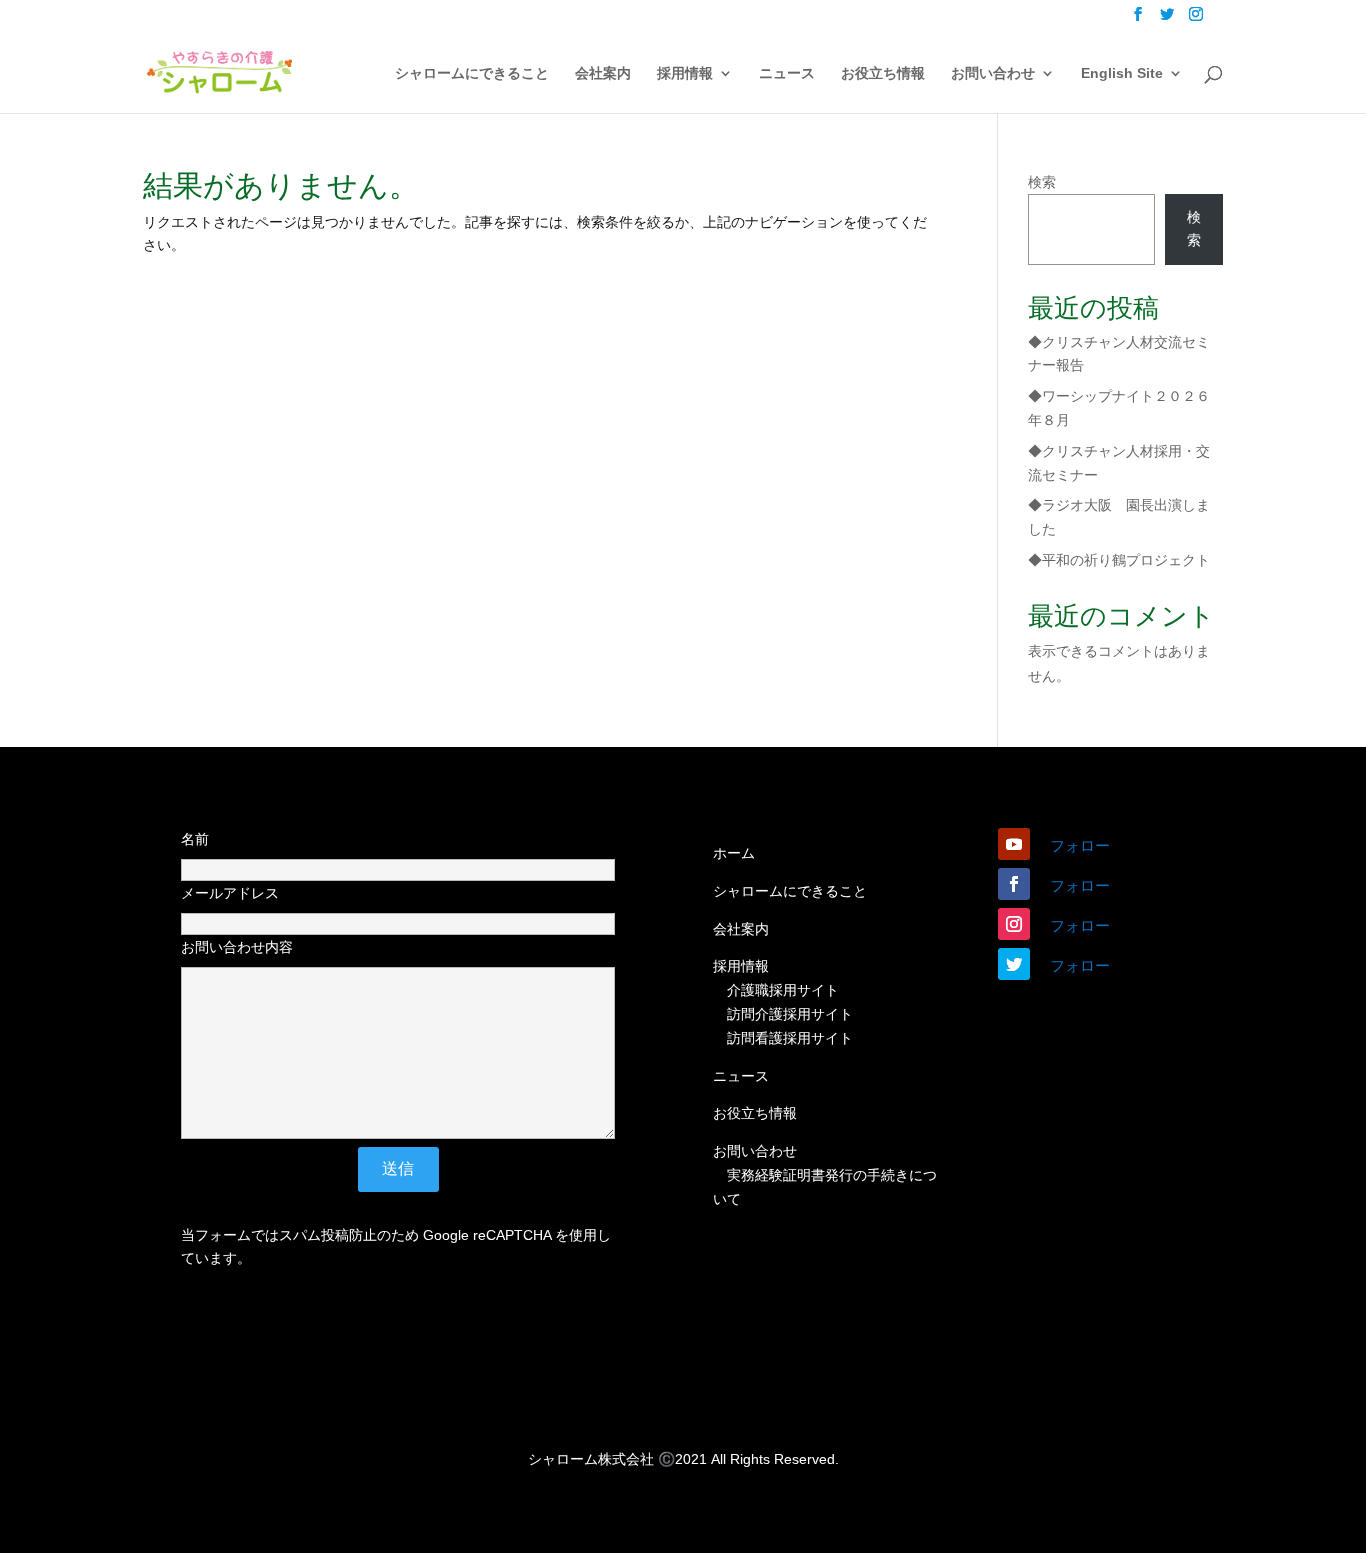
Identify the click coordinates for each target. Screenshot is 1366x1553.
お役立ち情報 (883, 73)
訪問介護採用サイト (790, 1014)
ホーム (734, 853)
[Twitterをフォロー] (1014, 964)
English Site (1122, 73)
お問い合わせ (993, 73)
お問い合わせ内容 (237, 947)
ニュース (787, 73)
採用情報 (685, 73)
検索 (1042, 182)
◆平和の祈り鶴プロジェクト (1119, 560)
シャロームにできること (472, 73)
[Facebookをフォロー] (1014, 884)
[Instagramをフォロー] (1014, 924)
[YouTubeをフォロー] (1014, 844)
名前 (195, 839)
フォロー (1080, 845)
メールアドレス (230, 893)
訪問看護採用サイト (790, 1038)
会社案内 (603, 73)
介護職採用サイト (783, 990)
